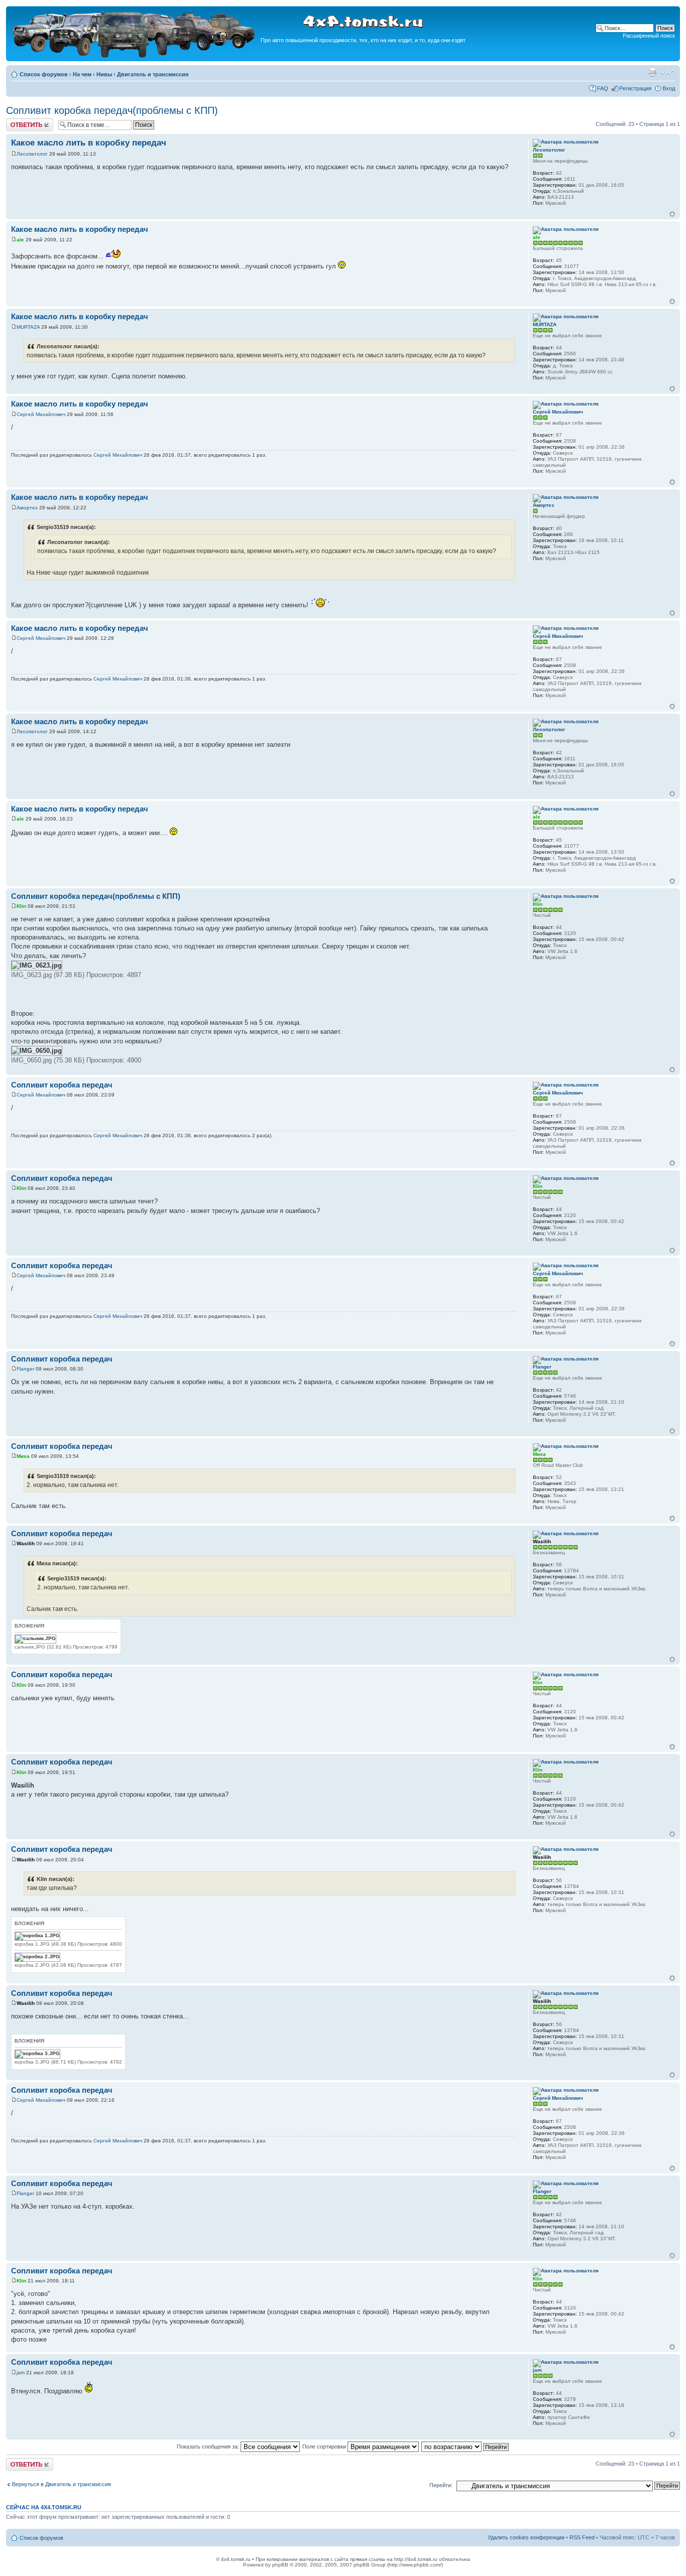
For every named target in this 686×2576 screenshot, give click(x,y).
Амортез (27, 508)
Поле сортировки (325, 2447)
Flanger (25, 1369)
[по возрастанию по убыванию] (466, 2447)
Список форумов (44, 74)
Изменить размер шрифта (668, 72)
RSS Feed (582, 2537)
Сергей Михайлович (41, 414)
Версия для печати (652, 72)
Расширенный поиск (649, 36)
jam (21, 2372)
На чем (82, 74)
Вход (669, 88)
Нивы (104, 74)
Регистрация (635, 88)
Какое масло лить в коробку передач (89, 143)
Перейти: (441, 2485)
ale (20, 240)
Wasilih (26, 1543)
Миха (23, 1456)
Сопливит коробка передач (62, 1085)
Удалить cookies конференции (526, 2537)
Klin (21, 906)
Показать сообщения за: (209, 2447)
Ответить (18, 121)
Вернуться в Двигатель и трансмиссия (62, 2484)
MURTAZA (28, 327)
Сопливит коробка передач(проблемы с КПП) (112, 110)
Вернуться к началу (672, 214)
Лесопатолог (32, 154)
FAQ (603, 88)
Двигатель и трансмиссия (153, 74)
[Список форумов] (135, 56)
